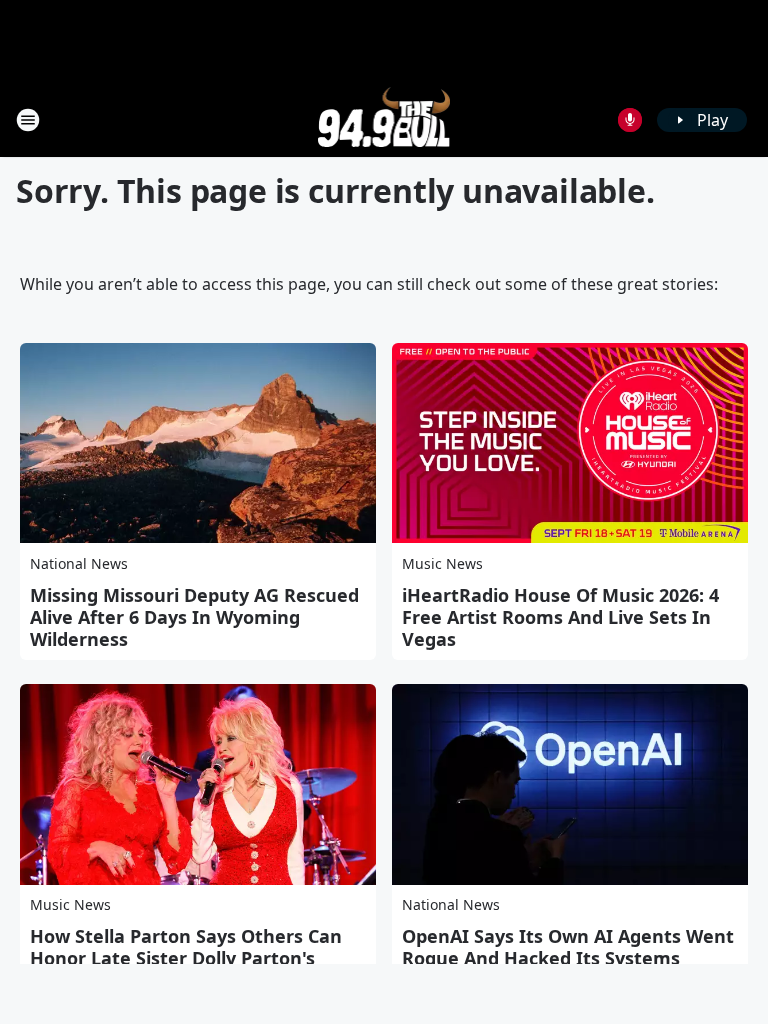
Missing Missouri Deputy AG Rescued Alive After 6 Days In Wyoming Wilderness (194, 617)
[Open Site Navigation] (28, 120)
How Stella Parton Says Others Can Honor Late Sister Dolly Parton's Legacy (186, 958)
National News (79, 563)
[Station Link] (384, 119)
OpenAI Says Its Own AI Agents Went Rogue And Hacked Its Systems (568, 947)
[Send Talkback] (630, 120)
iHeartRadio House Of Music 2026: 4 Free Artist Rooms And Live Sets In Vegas (560, 617)
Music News (442, 563)
